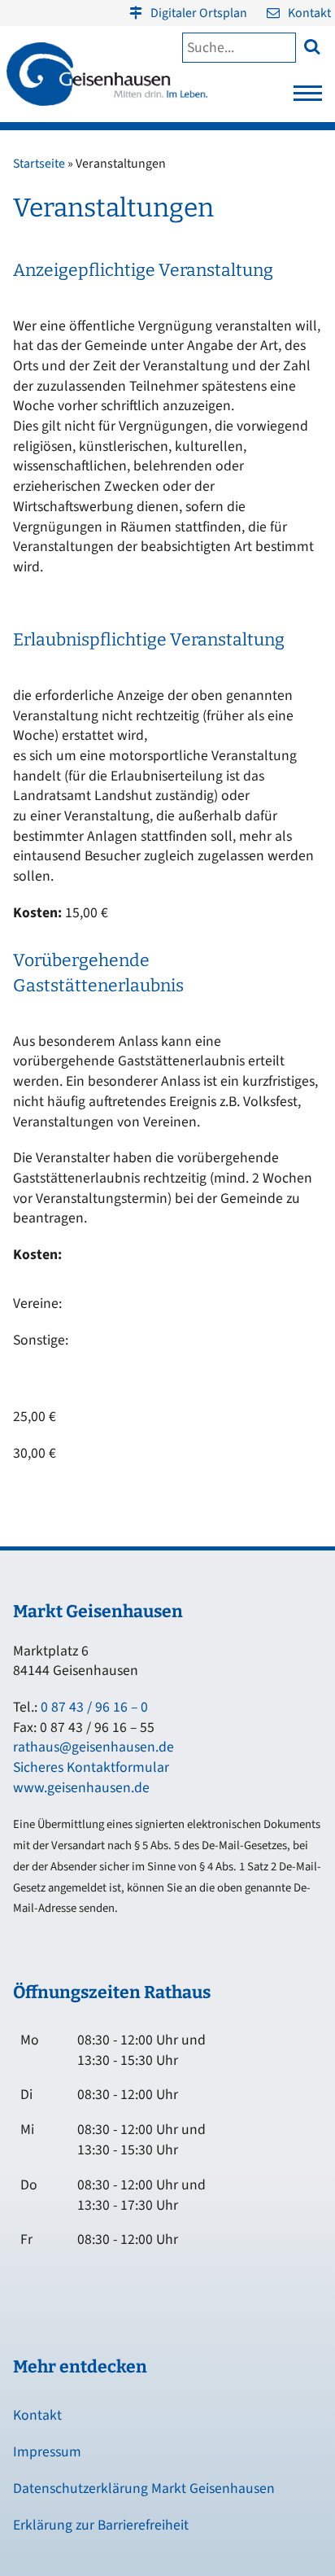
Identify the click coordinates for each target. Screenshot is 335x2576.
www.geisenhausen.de (81, 1788)
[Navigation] (308, 98)
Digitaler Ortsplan (199, 13)
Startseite (39, 164)
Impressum (47, 2452)
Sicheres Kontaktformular (91, 1767)
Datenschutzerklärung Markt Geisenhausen (144, 2489)
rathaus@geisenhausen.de (94, 1747)
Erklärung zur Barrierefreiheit (101, 2525)
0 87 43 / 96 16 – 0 (94, 1707)
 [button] (312, 46)
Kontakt (309, 13)
